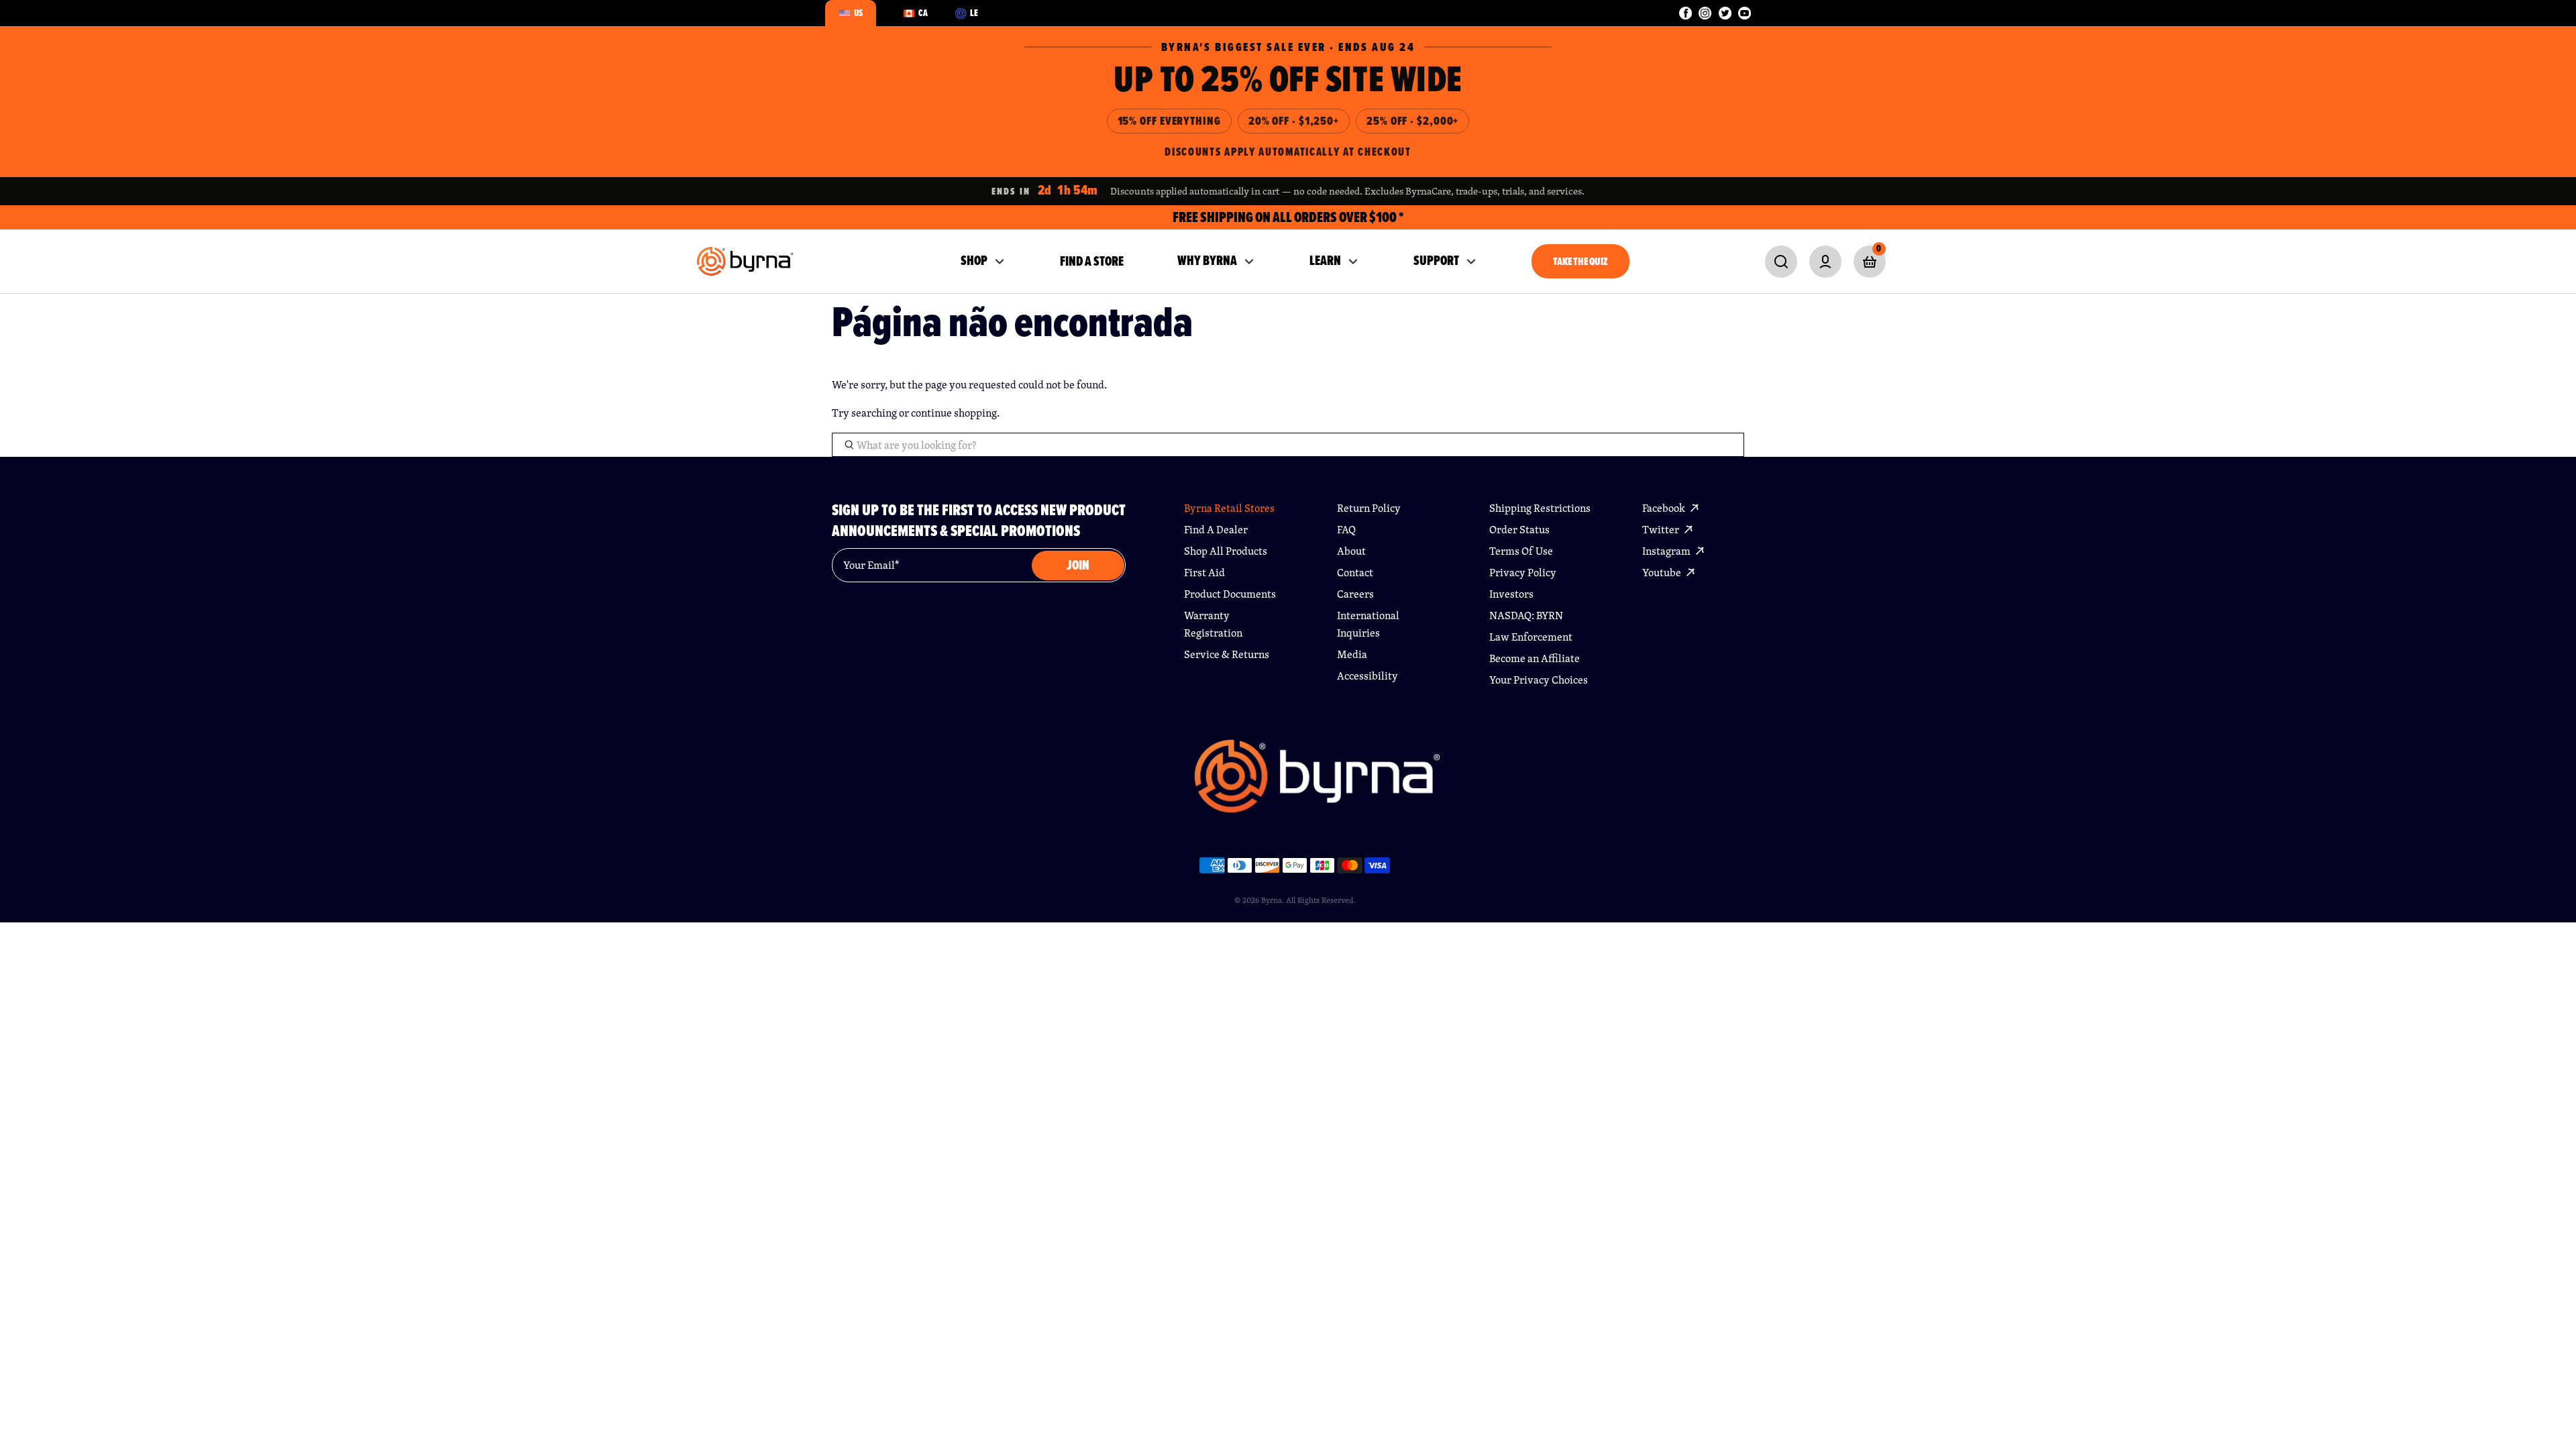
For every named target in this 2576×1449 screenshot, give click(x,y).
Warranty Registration (1213, 624)
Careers (1355, 594)
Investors (1511, 594)
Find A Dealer (1216, 530)
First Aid (1204, 573)
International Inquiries (1368, 624)
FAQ (1346, 530)
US (858, 13)
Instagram (1667, 551)
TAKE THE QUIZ (1580, 261)
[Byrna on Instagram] (1705, 13)
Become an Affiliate (1535, 658)
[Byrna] (1317, 783)
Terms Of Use (1521, 551)
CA (923, 13)
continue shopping (954, 413)
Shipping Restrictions (1540, 508)
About (1351, 551)
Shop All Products (1226, 551)
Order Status (1519, 530)
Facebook (1665, 508)
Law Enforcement (1531, 637)
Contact (1355, 573)
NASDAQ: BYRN (1526, 615)
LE (974, 13)
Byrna (1272, 900)
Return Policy (1369, 508)
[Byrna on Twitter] (1725, 13)
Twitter (1662, 530)
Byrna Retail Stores (1229, 508)
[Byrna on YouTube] (1745, 13)
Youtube (1663, 573)
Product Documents (1230, 594)
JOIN (1078, 565)
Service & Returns (1227, 654)
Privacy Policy (1523, 573)
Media (1352, 654)
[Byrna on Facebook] (1685, 13)
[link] (1781, 262)
